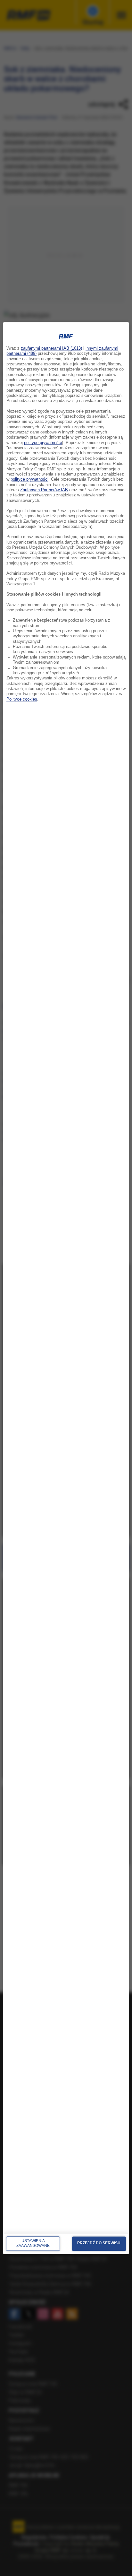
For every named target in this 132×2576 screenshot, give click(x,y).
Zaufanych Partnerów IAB (44, 490)
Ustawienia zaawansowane (33, 2243)
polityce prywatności (43, 443)
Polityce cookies (22, 699)
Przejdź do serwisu (99, 2243)
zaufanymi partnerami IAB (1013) (51, 348)
